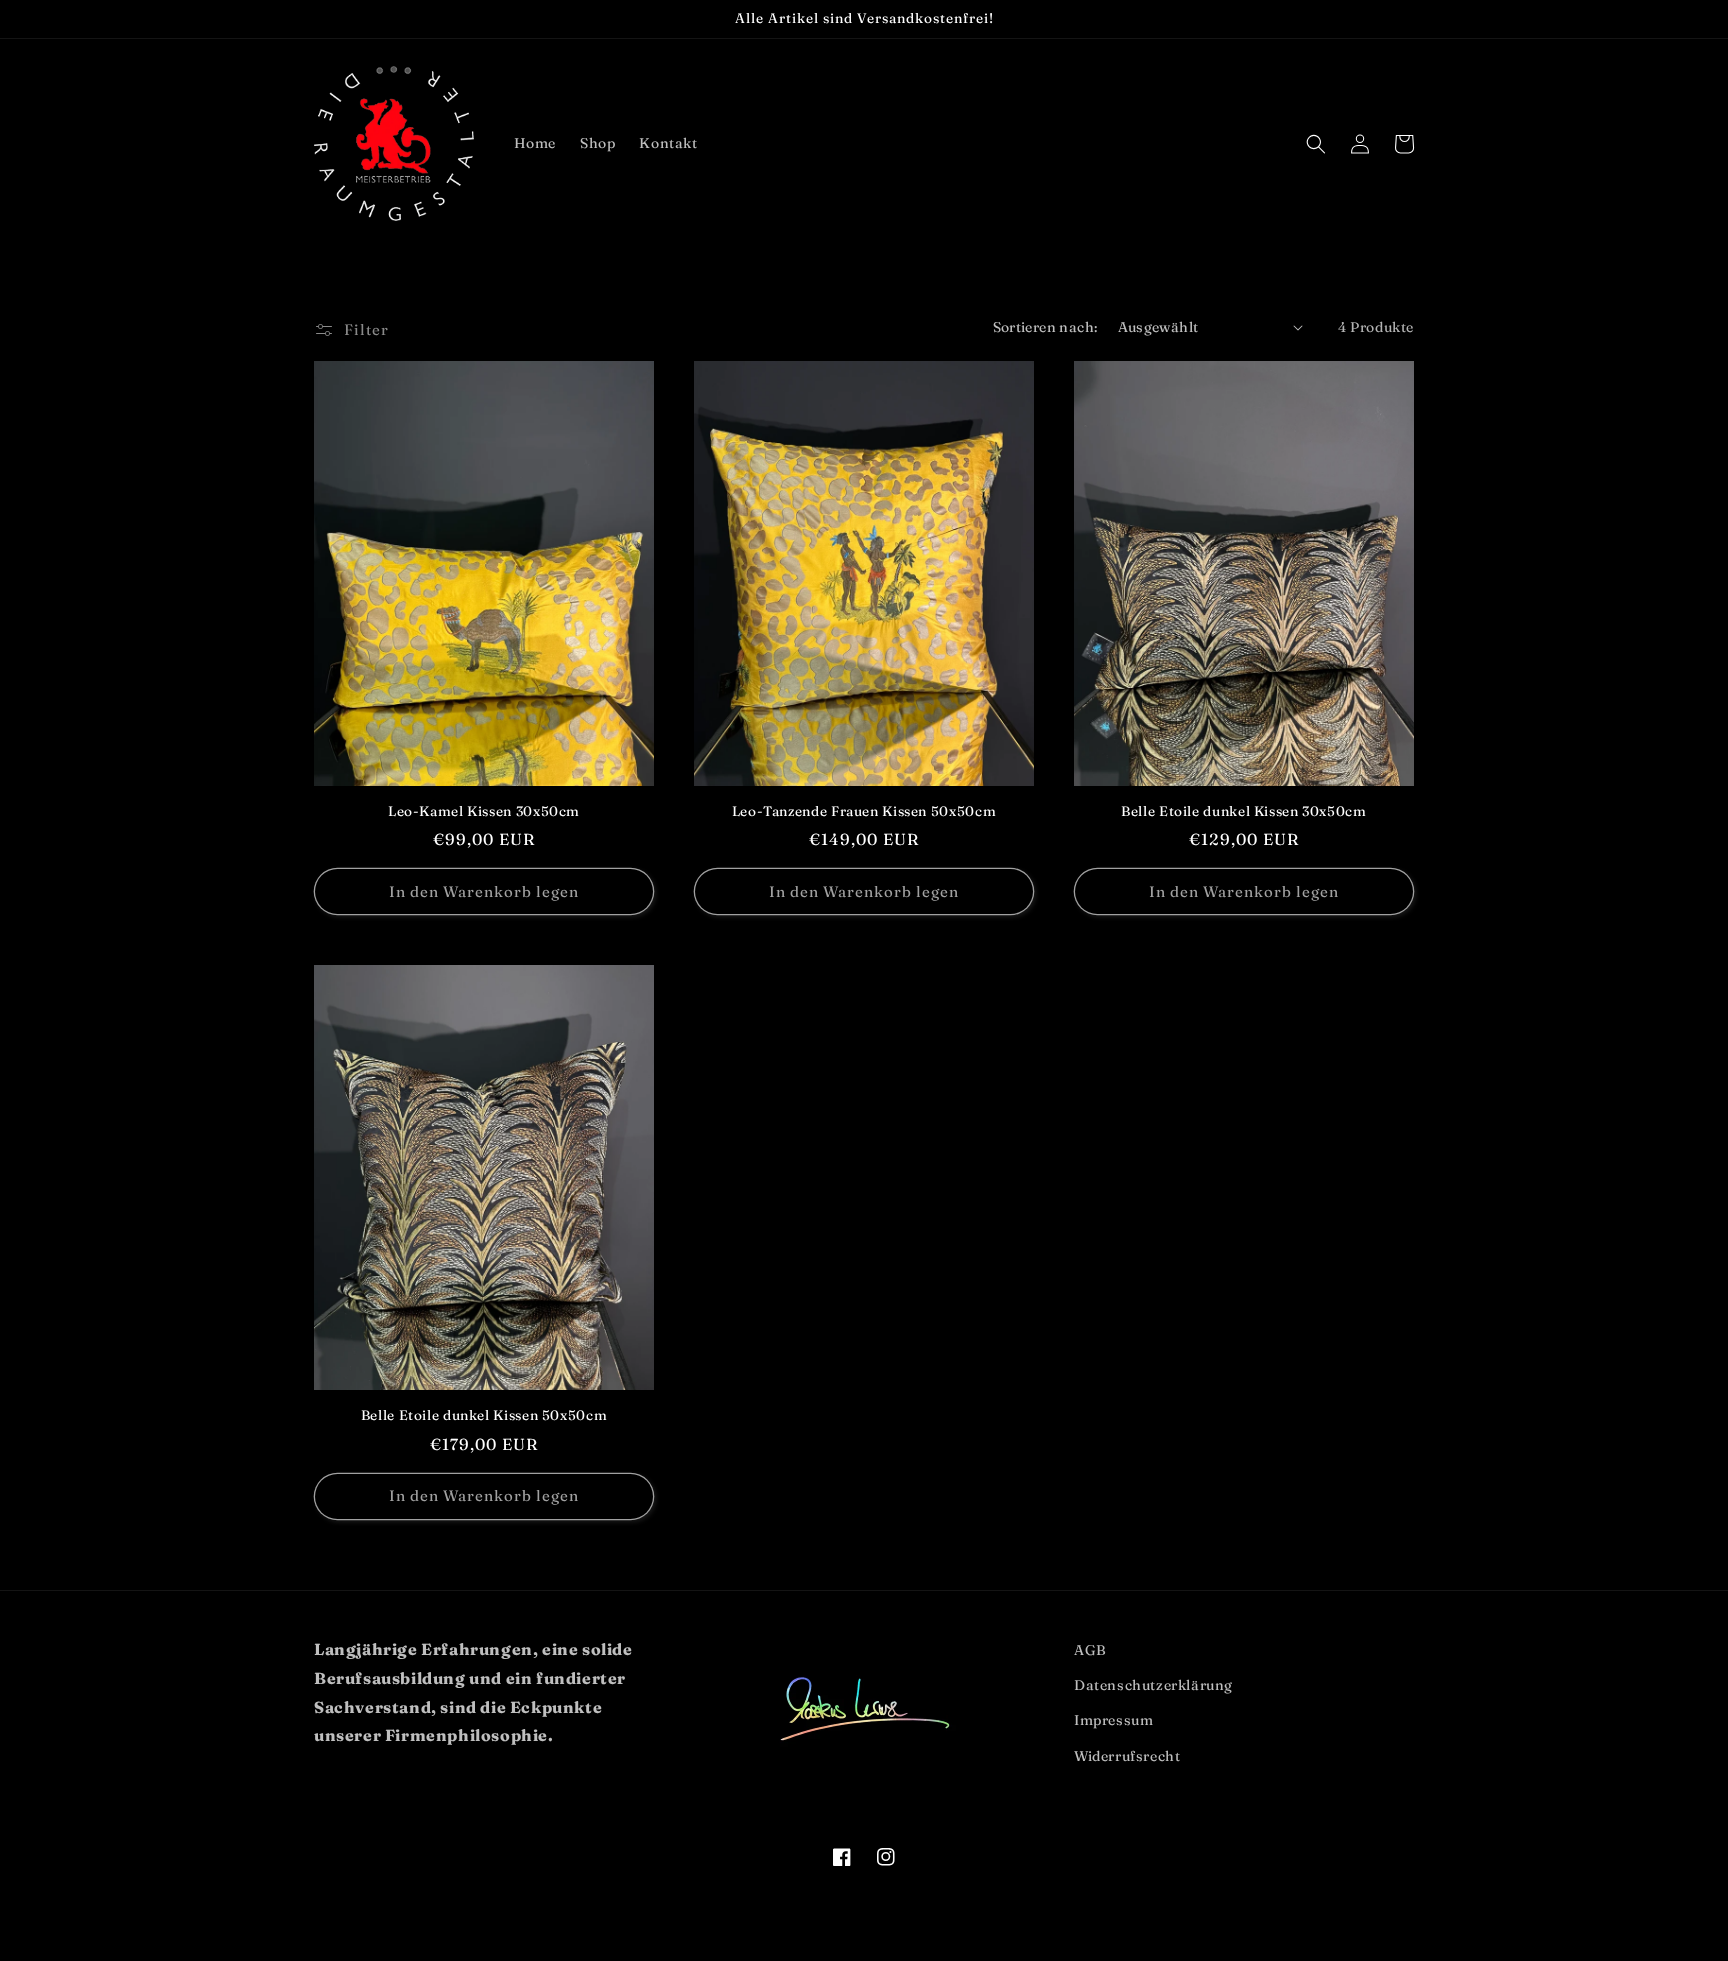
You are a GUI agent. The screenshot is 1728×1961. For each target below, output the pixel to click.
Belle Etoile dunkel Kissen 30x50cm (1243, 811)
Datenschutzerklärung (1153, 1685)
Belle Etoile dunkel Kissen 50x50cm (484, 1415)
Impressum (1113, 1720)
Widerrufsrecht (1127, 1756)
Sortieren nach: (1045, 327)
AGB (1090, 1650)
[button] (1316, 144)
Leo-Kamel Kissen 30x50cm (484, 811)
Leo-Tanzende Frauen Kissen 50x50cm (864, 811)
